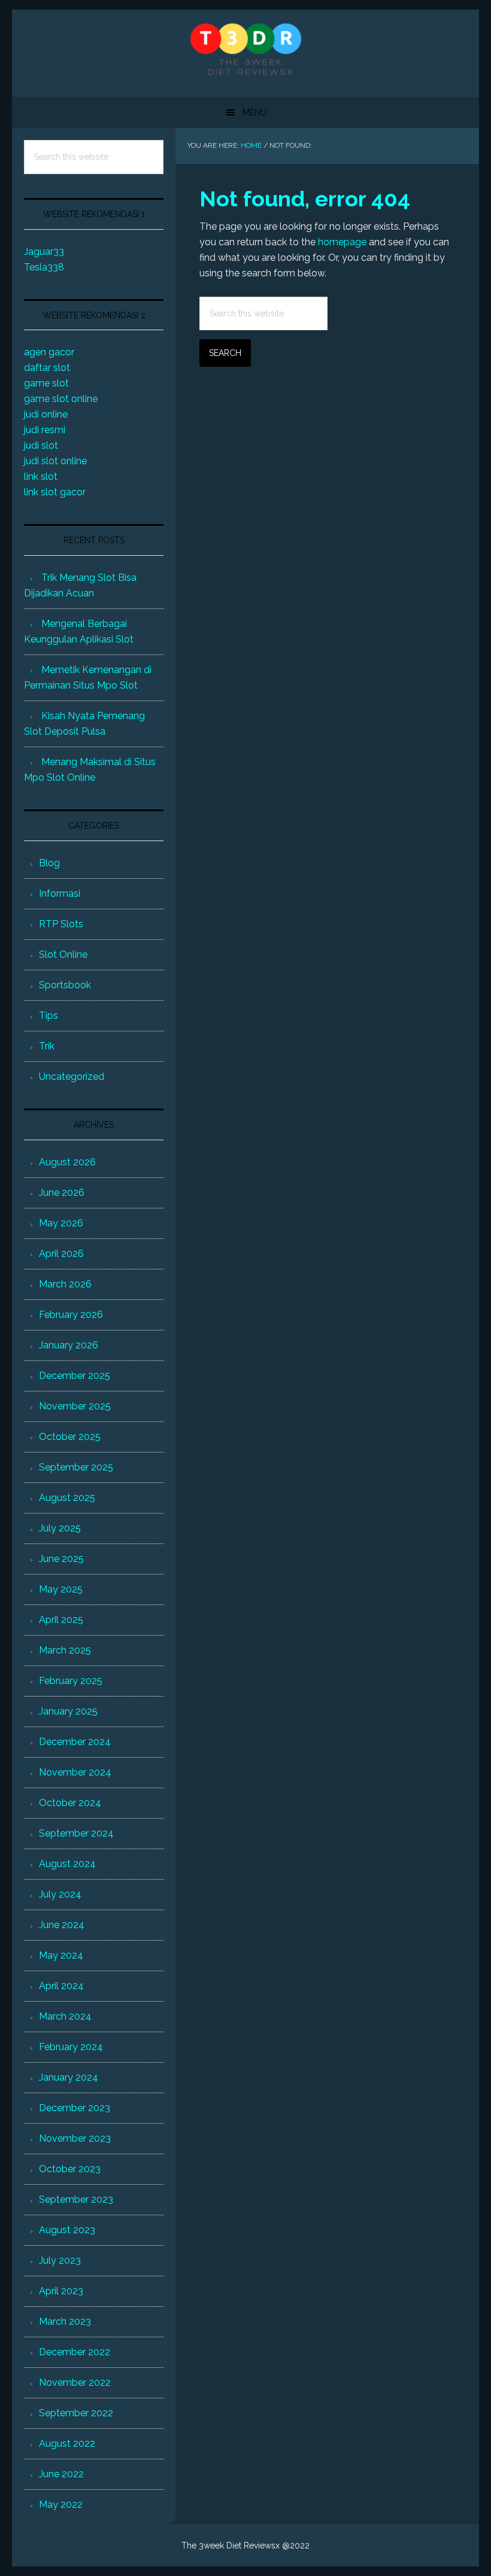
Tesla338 (44, 267)
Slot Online (63, 954)
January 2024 (69, 2077)
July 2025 (60, 1528)
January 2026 (69, 1345)
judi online (46, 414)
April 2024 (61, 1986)
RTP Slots (61, 924)
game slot (46, 383)
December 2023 (75, 2108)
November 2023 (75, 2138)
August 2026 (67, 1162)
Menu (254, 112)
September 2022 (76, 2413)
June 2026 (62, 1193)
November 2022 (75, 2382)
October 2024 (70, 1803)
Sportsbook (65, 985)
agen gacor (49, 352)
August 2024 (67, 1864)
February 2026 (71, 1315)
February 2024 (71, 2047)
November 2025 (75, 1406)
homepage (342, 242)
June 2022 (61, 2474)
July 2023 (60, 2260)
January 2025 (68, 1711)
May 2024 (61, 1955)
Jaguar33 (44, 252)
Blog (49, 863)
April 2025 (61, 1620)
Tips (49, 1016)
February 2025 (71, 1681)
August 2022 (67, 2443)
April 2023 (61, 2291)
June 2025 (61, 1559)
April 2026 (61, 1254)
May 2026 (61, 1223)
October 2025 (70, 1437)
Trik (47, 1046)
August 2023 (67, 2230)
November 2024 (75, 1772)
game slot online (61, 399)
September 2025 (76, 1467)
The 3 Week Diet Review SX (245, 48)
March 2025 (65, 1650)
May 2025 (61, 1589)
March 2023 (65, 2321)
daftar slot (47, 368)
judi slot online (55, 461)
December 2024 (75, 1742)
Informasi (60, 893)
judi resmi (45, 430)
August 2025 (67, 1498)
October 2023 (70, 2169)
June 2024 (62, 1925)
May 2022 (61, 2505)
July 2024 (60, 1894)
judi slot (41, 445)
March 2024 (65, 2016)
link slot (41, 476)
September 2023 (76, 2199)
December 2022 (75, 2352)
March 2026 (65, 1284)
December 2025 (75, 1376)
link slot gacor (55, 492)
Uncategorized (72, 1077)
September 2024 (76, 1833)
